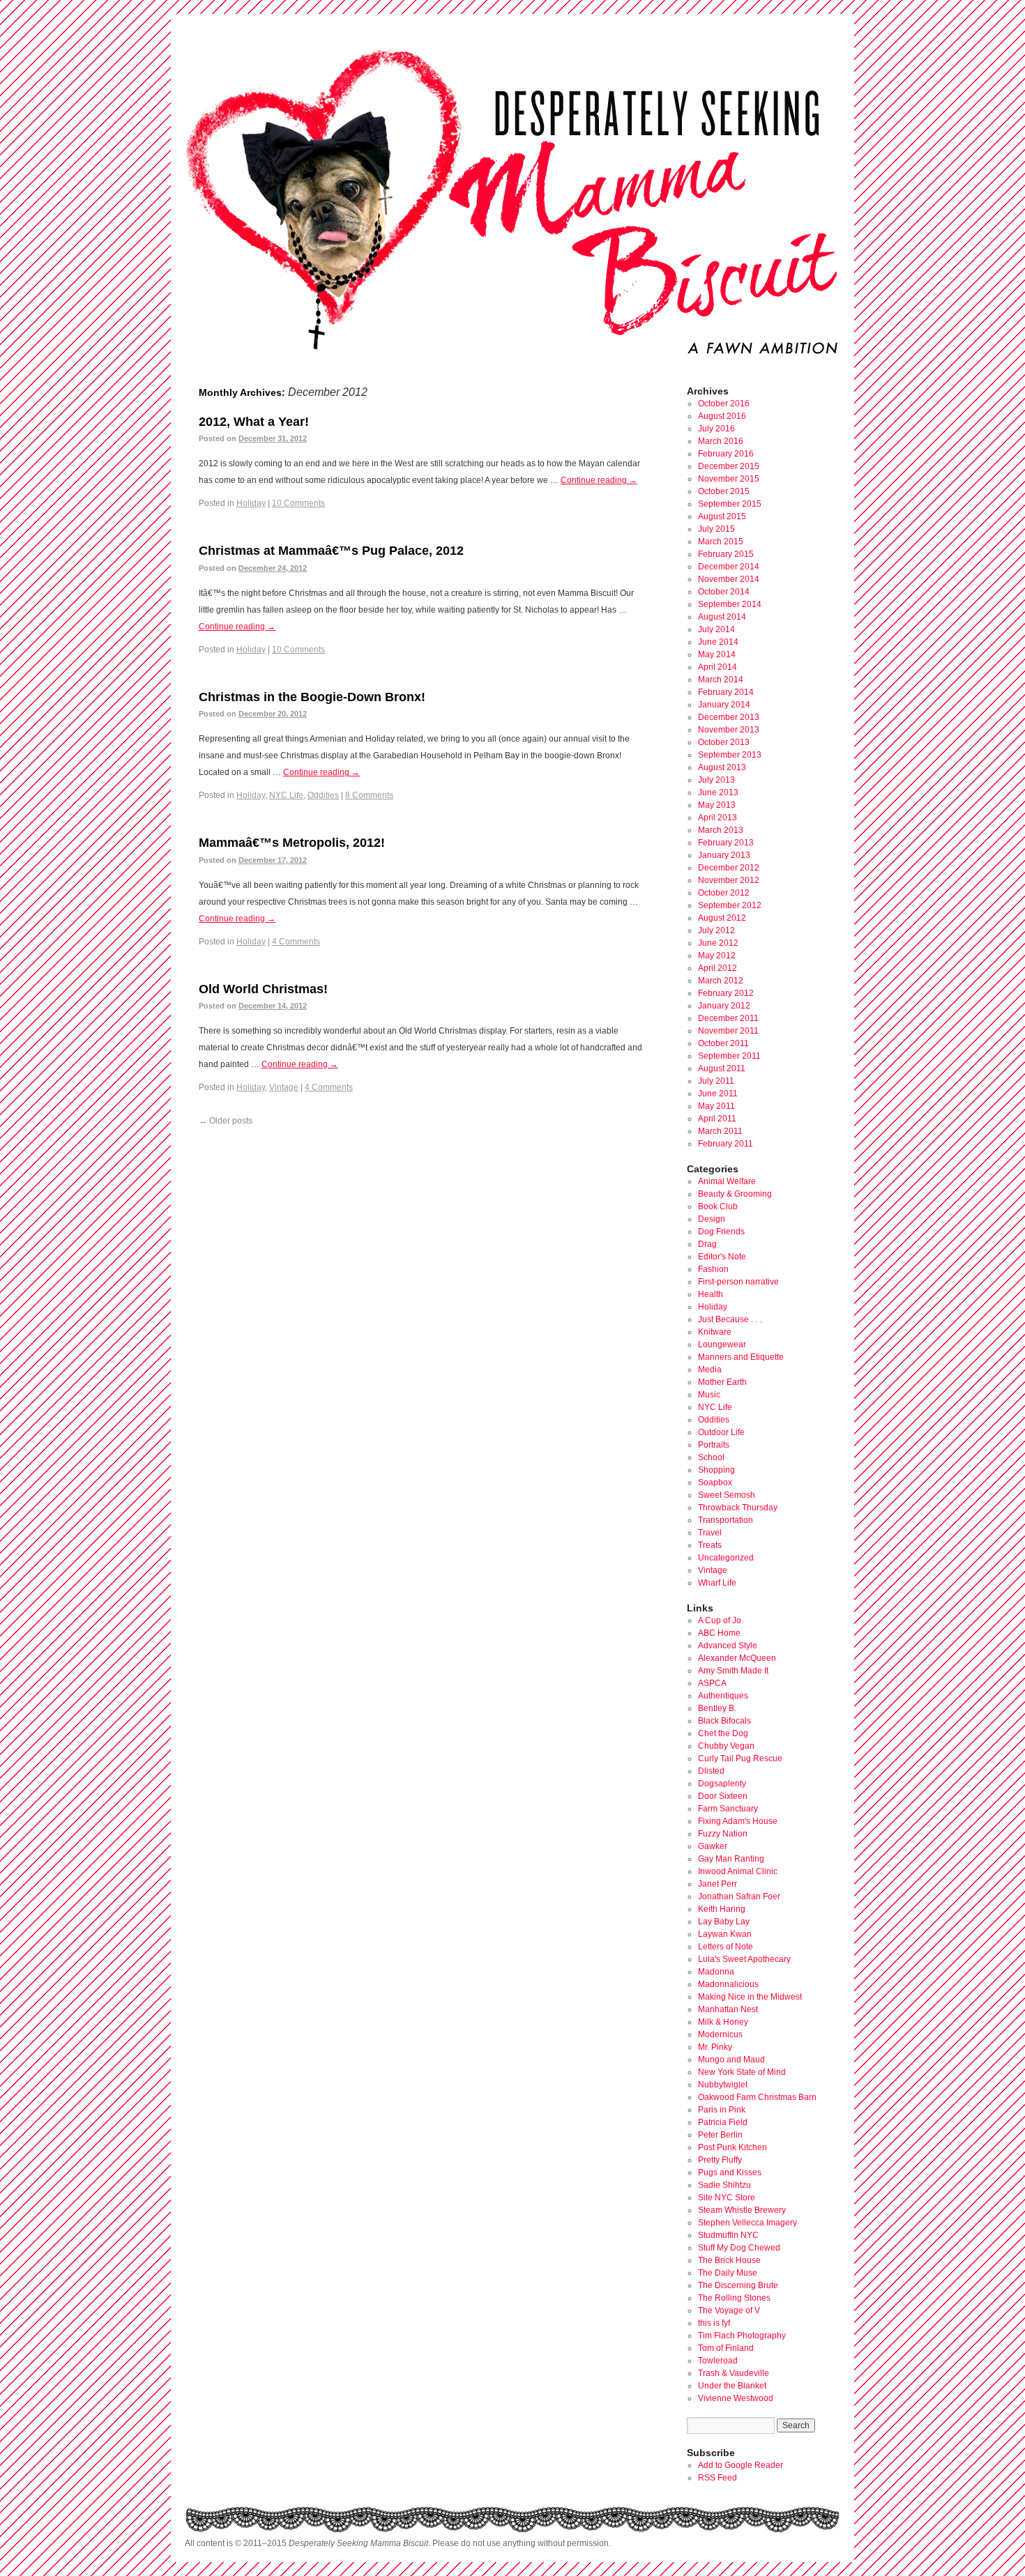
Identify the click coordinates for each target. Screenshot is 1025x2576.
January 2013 (724, 855)
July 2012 (716, 930)
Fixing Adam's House (738, 1821)
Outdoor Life (721, 1432)
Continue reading (599, 480)
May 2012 (717, 956)
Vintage (284, 1087)
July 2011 (716, 1081)
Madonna (716, 1972)
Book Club (718, 1206)
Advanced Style (728, 1646)
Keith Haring (722, 1909)
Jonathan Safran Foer (739, 1896)
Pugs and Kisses (730, 2172)
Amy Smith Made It (733, 1671)
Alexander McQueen (737, 1658)
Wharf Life (717, 1583)
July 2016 (716, 429)
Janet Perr (717, 1884)
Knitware (715, 1332)
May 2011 (716, 1106)
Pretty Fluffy (720, 2160)
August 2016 (722, 416)
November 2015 (729, 479)
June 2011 (718, 1094)
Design (712, 1219)
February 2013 (726, 843)
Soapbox (715, 1482)
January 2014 (724, 705)
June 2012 (718, 943)
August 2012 (722, 918)
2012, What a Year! (254, 422)
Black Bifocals (724, 1721)
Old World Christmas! (263, 989)
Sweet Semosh (727, 1495)
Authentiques (723, 1696)
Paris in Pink (722, 2110)
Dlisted (711, 1771)
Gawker (713, 1846)
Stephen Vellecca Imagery (747, 2223)
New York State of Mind (742, 2072)
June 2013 (718, 792)
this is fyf (714, 2323)
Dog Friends (721, 1232)
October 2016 (724, 404)
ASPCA (712, 1683)
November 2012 (729, 880)
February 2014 (726, 692)
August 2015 (722, 516)
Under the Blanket (732, 2386)
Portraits (714, 1445)
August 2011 (722, 1068)
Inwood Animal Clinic (738, 1871)
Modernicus (720, 2034)
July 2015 (716, 529)
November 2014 (729, 579)
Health (711, 1294)
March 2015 (721, 542)
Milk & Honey (723, 2022)
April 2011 (717, 1119)
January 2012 (724, 1006)
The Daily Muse (728, 2273)
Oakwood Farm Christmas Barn (757, 2097)
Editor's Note (722, 1257)
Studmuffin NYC (728, 2235)
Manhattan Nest (728, 2009)
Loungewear (722, 1344)
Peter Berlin (720, 2135)
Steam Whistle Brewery (742, 2210)
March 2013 (721, 830)
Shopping (716, 1470)
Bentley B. (717, 1708)
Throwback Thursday (738, 1508)
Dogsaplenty (722, 1784)
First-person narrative (738, 1282)
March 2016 (721, 441)
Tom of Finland (726, 2348)
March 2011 (720, 1131)
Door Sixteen (723, 1796)
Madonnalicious (728, 1984)
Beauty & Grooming (735, 1194)
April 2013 (717, 818)
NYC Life (286, 795)
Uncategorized (726, 1558)
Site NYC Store (727, 2198)
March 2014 (721, 680)
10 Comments (298, 503)
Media (710, 1370)
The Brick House (729, 2260)
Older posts (226, 1121)
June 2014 (718, 642)
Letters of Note (726, 1947)
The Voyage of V (729, 2310)
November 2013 (729, 730)
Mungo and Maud (731, 2060)
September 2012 (730, 905)
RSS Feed (717, 2478)
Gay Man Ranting (731, 1859)
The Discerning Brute (738, 2285)
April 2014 (717, 667)
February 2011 (726, 1144)
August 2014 (722, 617)
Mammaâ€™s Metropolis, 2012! (292, 843)
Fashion (713, 1269)
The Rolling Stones (734, 2298)
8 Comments (369, 795)
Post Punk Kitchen (732, 2147)
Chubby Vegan (726, 1746)
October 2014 (724, 592)
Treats (710, 1545)
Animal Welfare (727, 1181)
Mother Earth (722, 1382)
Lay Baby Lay (724, 1922)
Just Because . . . (730, 1319)
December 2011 (728, 1018)
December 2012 (729, 868)
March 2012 (721, 981)
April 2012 (717, 968)
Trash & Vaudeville (734, 2373)
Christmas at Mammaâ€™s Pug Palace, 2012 (331, 551)
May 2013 (717, 805)
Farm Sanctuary (728, 1809)
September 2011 (729, 1056)
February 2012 (726, 993)
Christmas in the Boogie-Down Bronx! (312, 697)
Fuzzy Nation (723, 1834)
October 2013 (724, 742)
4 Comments (296, 942)
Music (709, 1395)
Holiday (251, 503)
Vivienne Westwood (736, 2398)
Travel (710, 1533)
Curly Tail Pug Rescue (740, 1758)
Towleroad (718, 2361)
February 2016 (726, 454)
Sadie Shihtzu (724, 2185)
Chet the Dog (723, 1733)
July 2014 (716, 629)
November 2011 (728, 1031)
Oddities (323, 795)
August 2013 (722, 767)
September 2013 (730, 755)
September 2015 (730, 504)
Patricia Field (723, 2122)
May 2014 (717, 654)
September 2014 (730, 604)
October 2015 (724, 491)
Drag (707, 1244)
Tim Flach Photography (742, 2336)
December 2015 (729, 466)
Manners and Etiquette (741, 1357)
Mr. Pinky (715, 2047)
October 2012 (724, 893)
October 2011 (723, 1043)
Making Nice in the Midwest (750, 1997)
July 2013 (716, 780)
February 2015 (726, 554)
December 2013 (729, 717)
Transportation (726, 1520)
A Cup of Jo (720, 1620)
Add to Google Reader (741, 2465)
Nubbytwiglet (723, 2085)
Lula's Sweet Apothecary (744, 1959)
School (711, 1457)
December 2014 (729, 567)
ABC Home (719, 1633)
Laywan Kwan (725, 1934)
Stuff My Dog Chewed (739, 2248)
